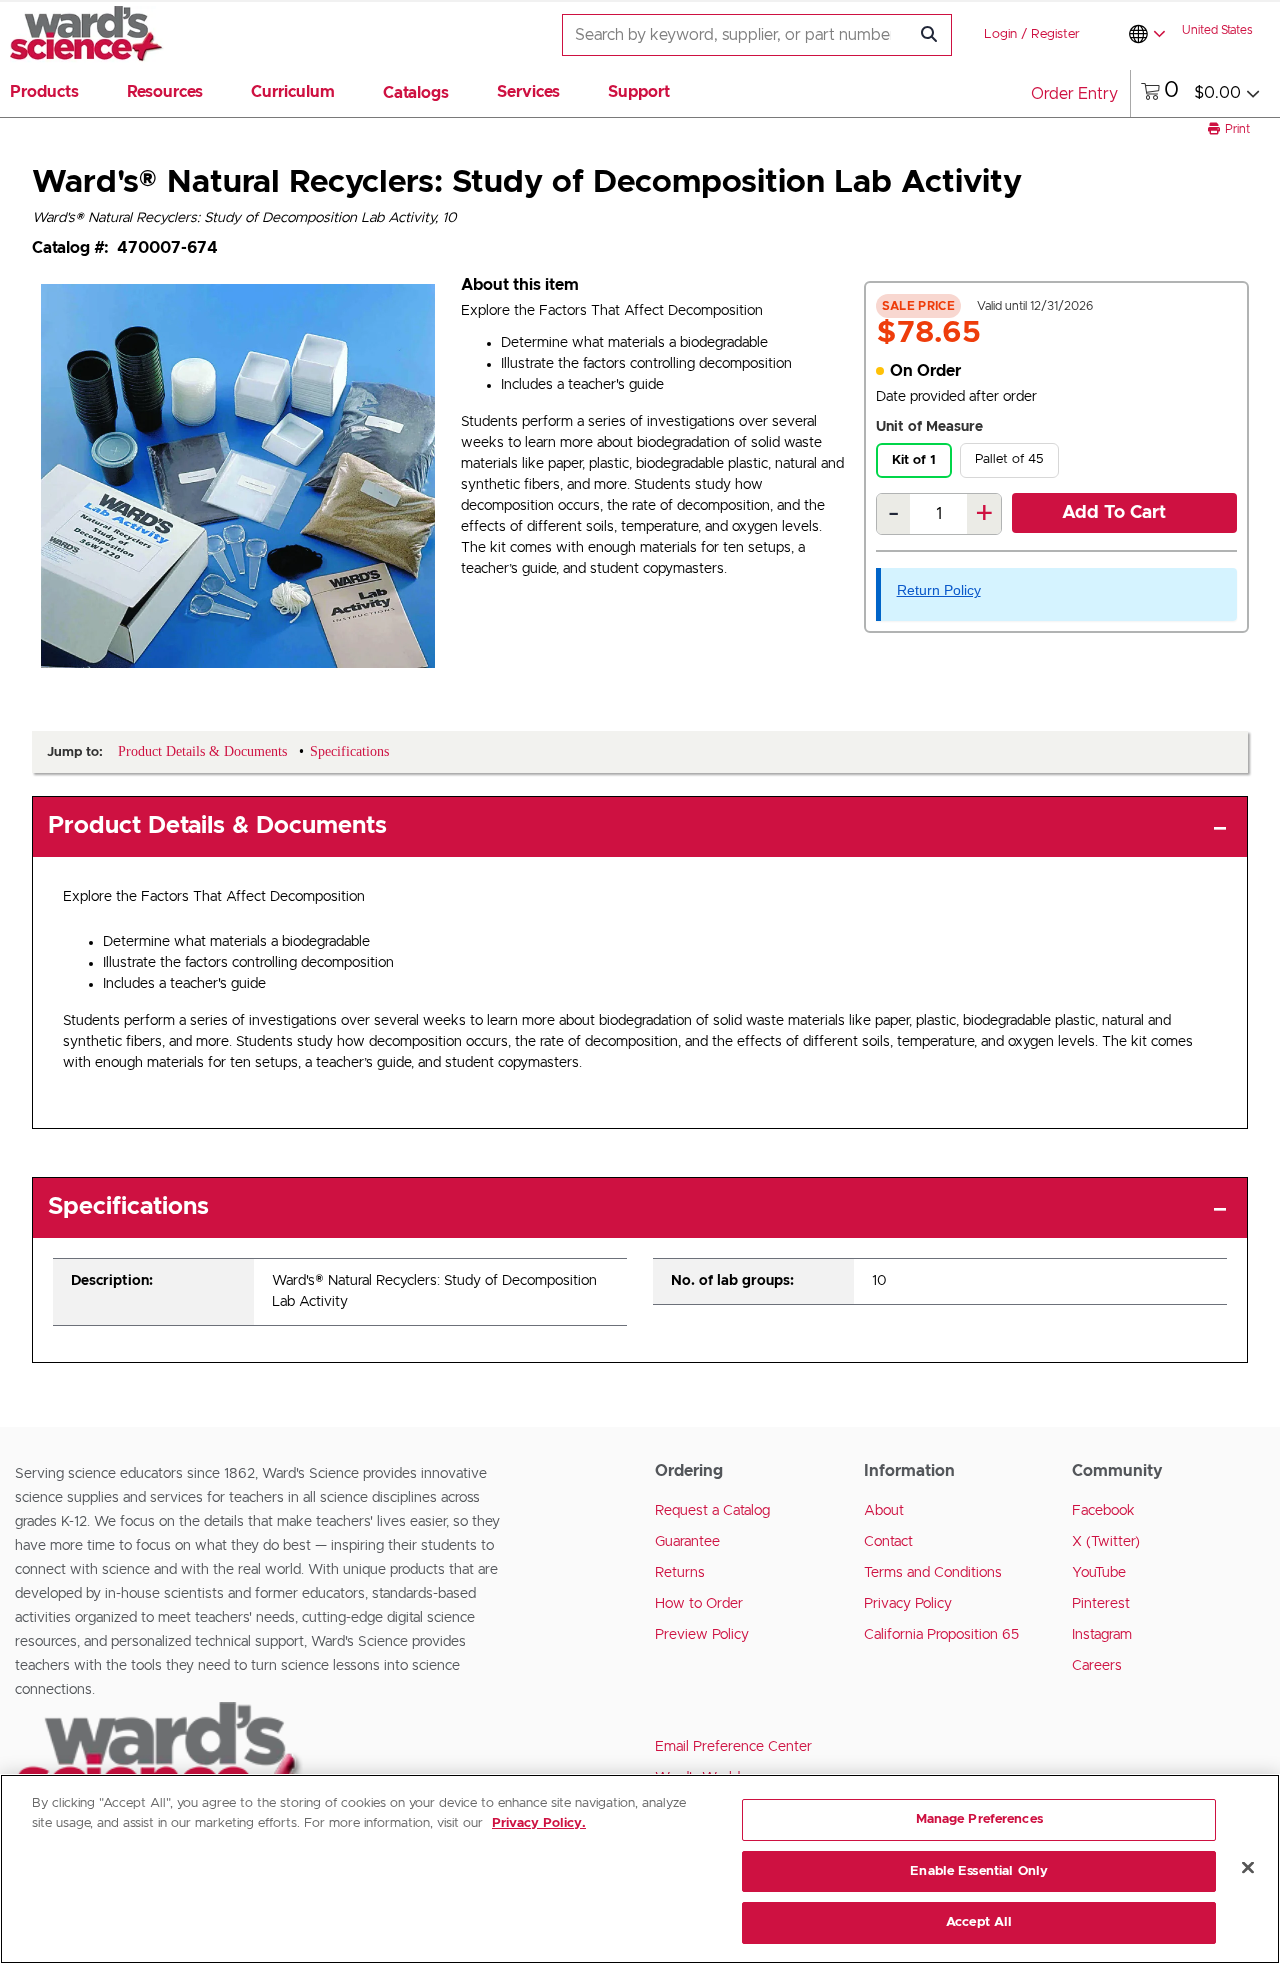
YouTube (1099, 1573)
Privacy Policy (908, 1604)
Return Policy (939, 590)
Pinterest (1101, 1604)
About (884, 1511)
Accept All (979, 1922)
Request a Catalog (712, 1511)
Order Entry (1074, 94)
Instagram (1102, 1635)
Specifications (128, 1207)
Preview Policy (702, 1635)
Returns (680, 1573)
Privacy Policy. (539, 1823)
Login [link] (1000, 34)
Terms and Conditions (933, 1573)
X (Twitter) (1106, 1542)
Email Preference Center (733, 1747)
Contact (888, 1542)
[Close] (1248, 1868)
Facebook (1103, 1511)
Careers (1097, 1666)
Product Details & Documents (217, 826)
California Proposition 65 (941, 1635)
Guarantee (687, 1542)
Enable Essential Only (979, 1871)
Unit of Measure (929, 427)
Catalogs (416, 93)
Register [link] (1055, 34)
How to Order (699, 1604)
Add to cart (1114, 513)
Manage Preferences (979, 1819)
